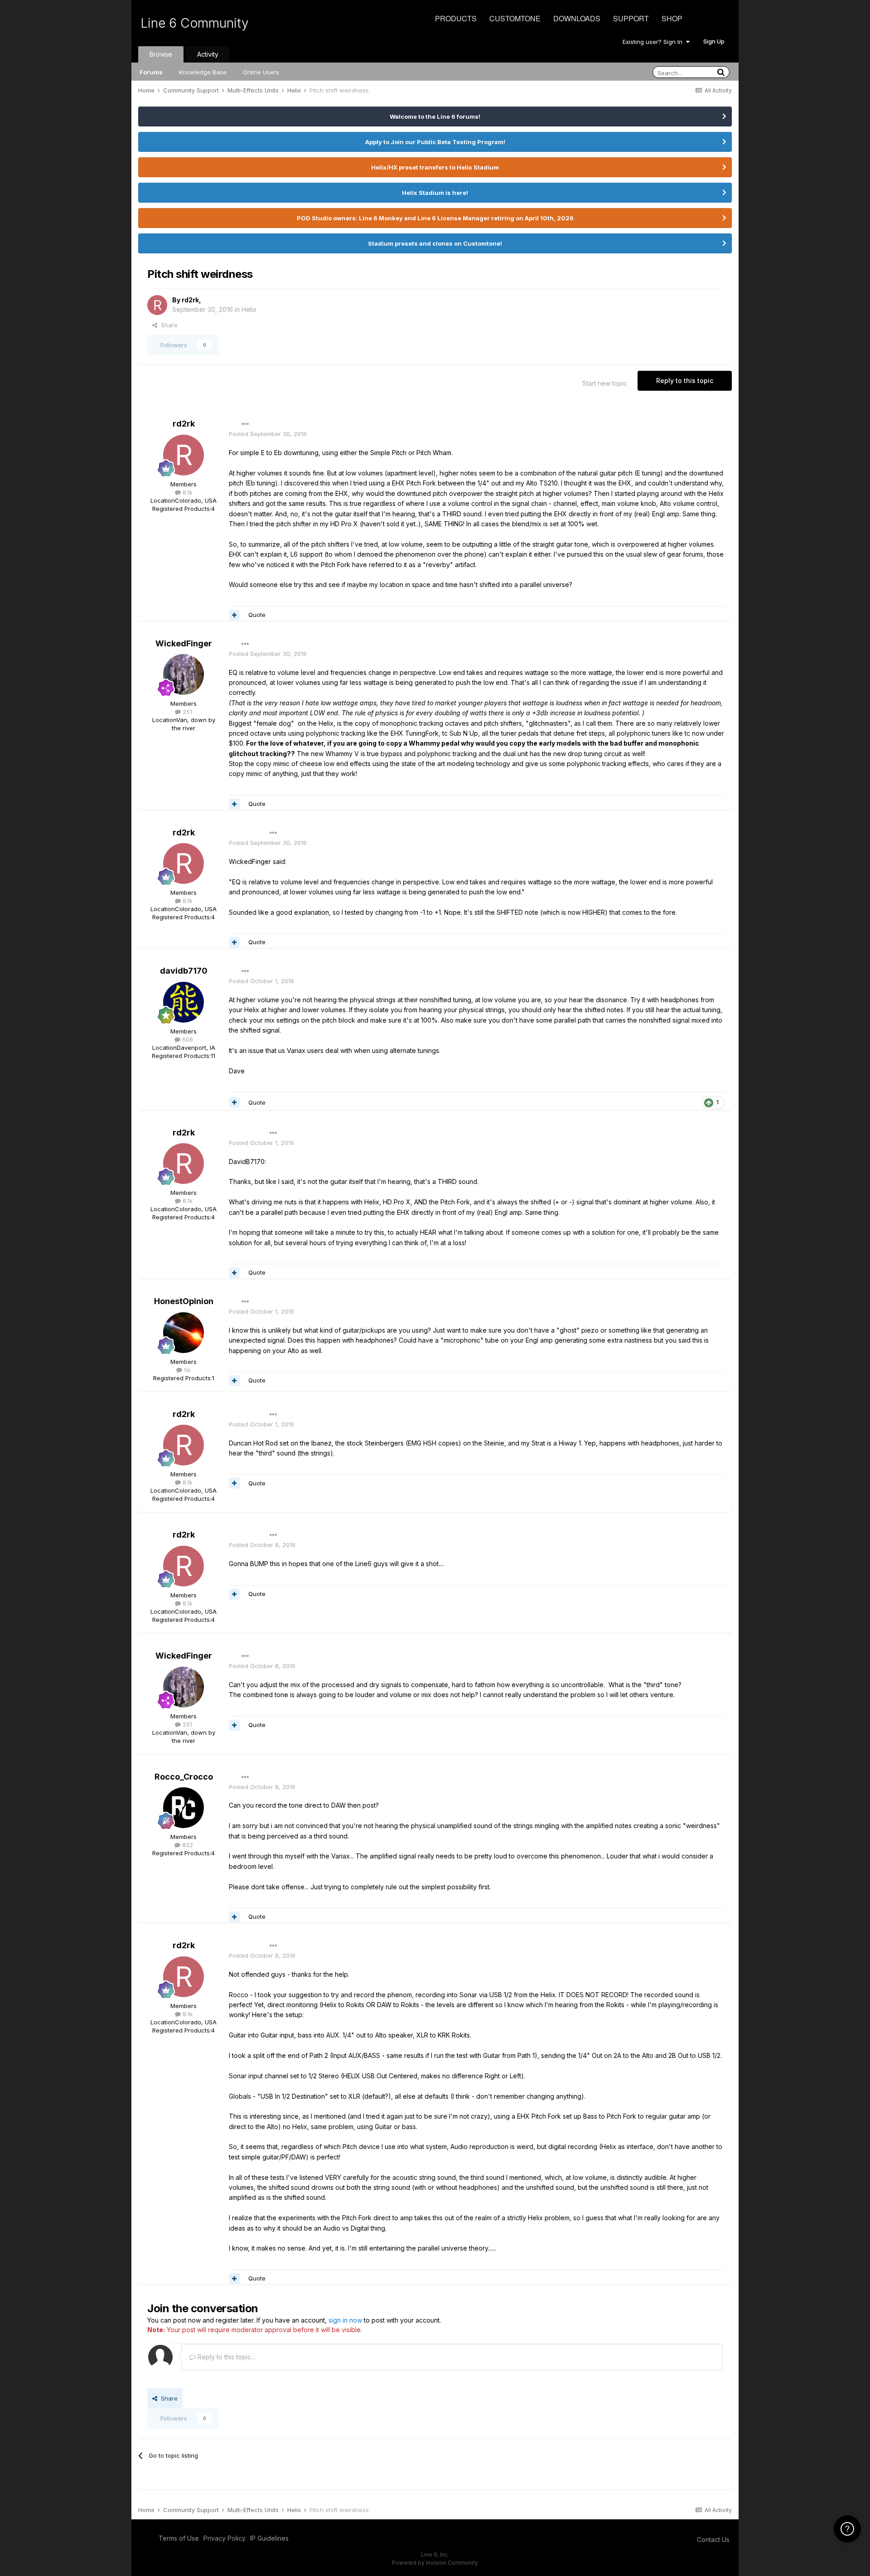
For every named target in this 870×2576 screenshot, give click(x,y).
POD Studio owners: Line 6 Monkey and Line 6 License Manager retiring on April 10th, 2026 (435, 218)
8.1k (187, 492)
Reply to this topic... (225, 2357)
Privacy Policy (225, 2538)
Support (631, 18)
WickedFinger (184, 643)
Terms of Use (179, 2538)
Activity (208, 54)
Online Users (261, 72)
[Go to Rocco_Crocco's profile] (184, 1808)
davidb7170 (184, 971)
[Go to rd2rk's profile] (157, 305)
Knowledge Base (203, 72)
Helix (249, 309)
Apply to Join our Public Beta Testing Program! (435, 142)
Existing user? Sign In (654, 42)
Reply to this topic (685, 381)
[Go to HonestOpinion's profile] (184, 1333)
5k (186, 1370)
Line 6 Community (195, 23)
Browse (161, 54)
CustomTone (515, 18)
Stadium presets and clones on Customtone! (435, 243)
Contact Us (713, 2540)
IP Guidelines (269, 2538)
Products (456, 18)
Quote (257, 615)
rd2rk (190, 300)
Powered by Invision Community (435, 2563)
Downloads (577, 18)
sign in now (345, 2320)
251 (186, 712)
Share (167, 325)
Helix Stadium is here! (435, 193)
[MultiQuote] (234, 615)
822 (187, 1845)
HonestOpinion (184, 1301)
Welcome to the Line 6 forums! (435, 116)
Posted (268, 434)
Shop (672, 18)
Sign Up (714, 41)
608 (187, 1039)
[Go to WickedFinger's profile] (184, 674)
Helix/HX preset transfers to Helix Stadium (435, 167)
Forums (151, 72)
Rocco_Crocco (184, 1777)
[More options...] (245, 424)
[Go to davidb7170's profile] (184, 1002)
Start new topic (605, 383)
